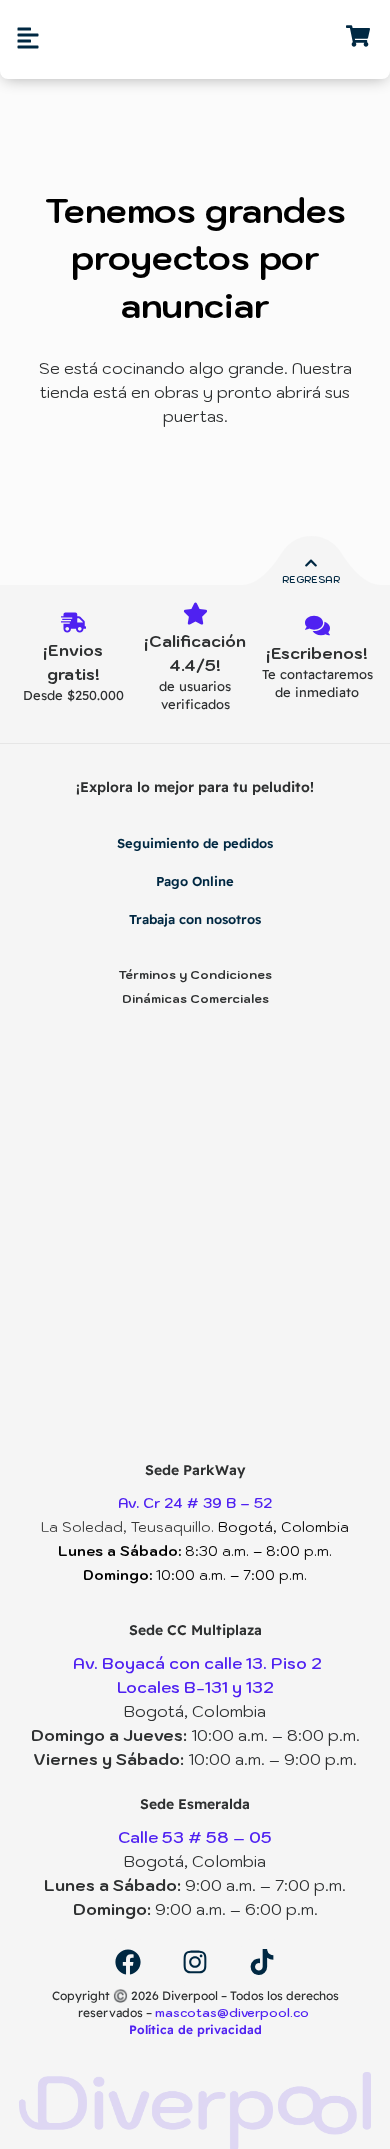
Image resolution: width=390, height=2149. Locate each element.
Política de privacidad (195, 2029)
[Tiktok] (262, 1962)
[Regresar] (311, 564)
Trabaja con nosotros (195, 919)
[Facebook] (128, 1962)
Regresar (311, 579)
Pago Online (195, 881)
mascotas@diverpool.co (233, 2012)
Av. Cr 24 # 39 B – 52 (195, 1503)
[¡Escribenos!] (317, 627)
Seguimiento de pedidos (195, 843)
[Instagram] (195, 1962)
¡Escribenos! (317, 653)
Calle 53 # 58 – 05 (195, 1837)
